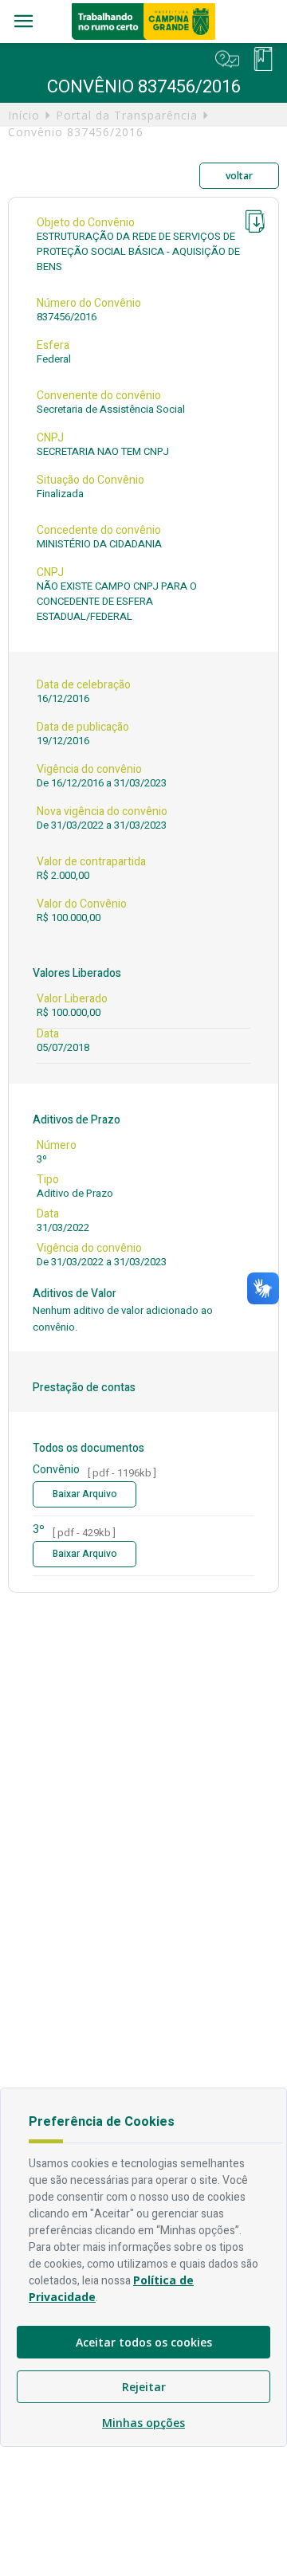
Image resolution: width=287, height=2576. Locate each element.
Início (24, 115)
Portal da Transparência (127, 115)
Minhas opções (143, 2423)
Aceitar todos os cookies (144, 2342)
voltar (239, 176)
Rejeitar (144, 2387)
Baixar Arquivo (85, 1494)
